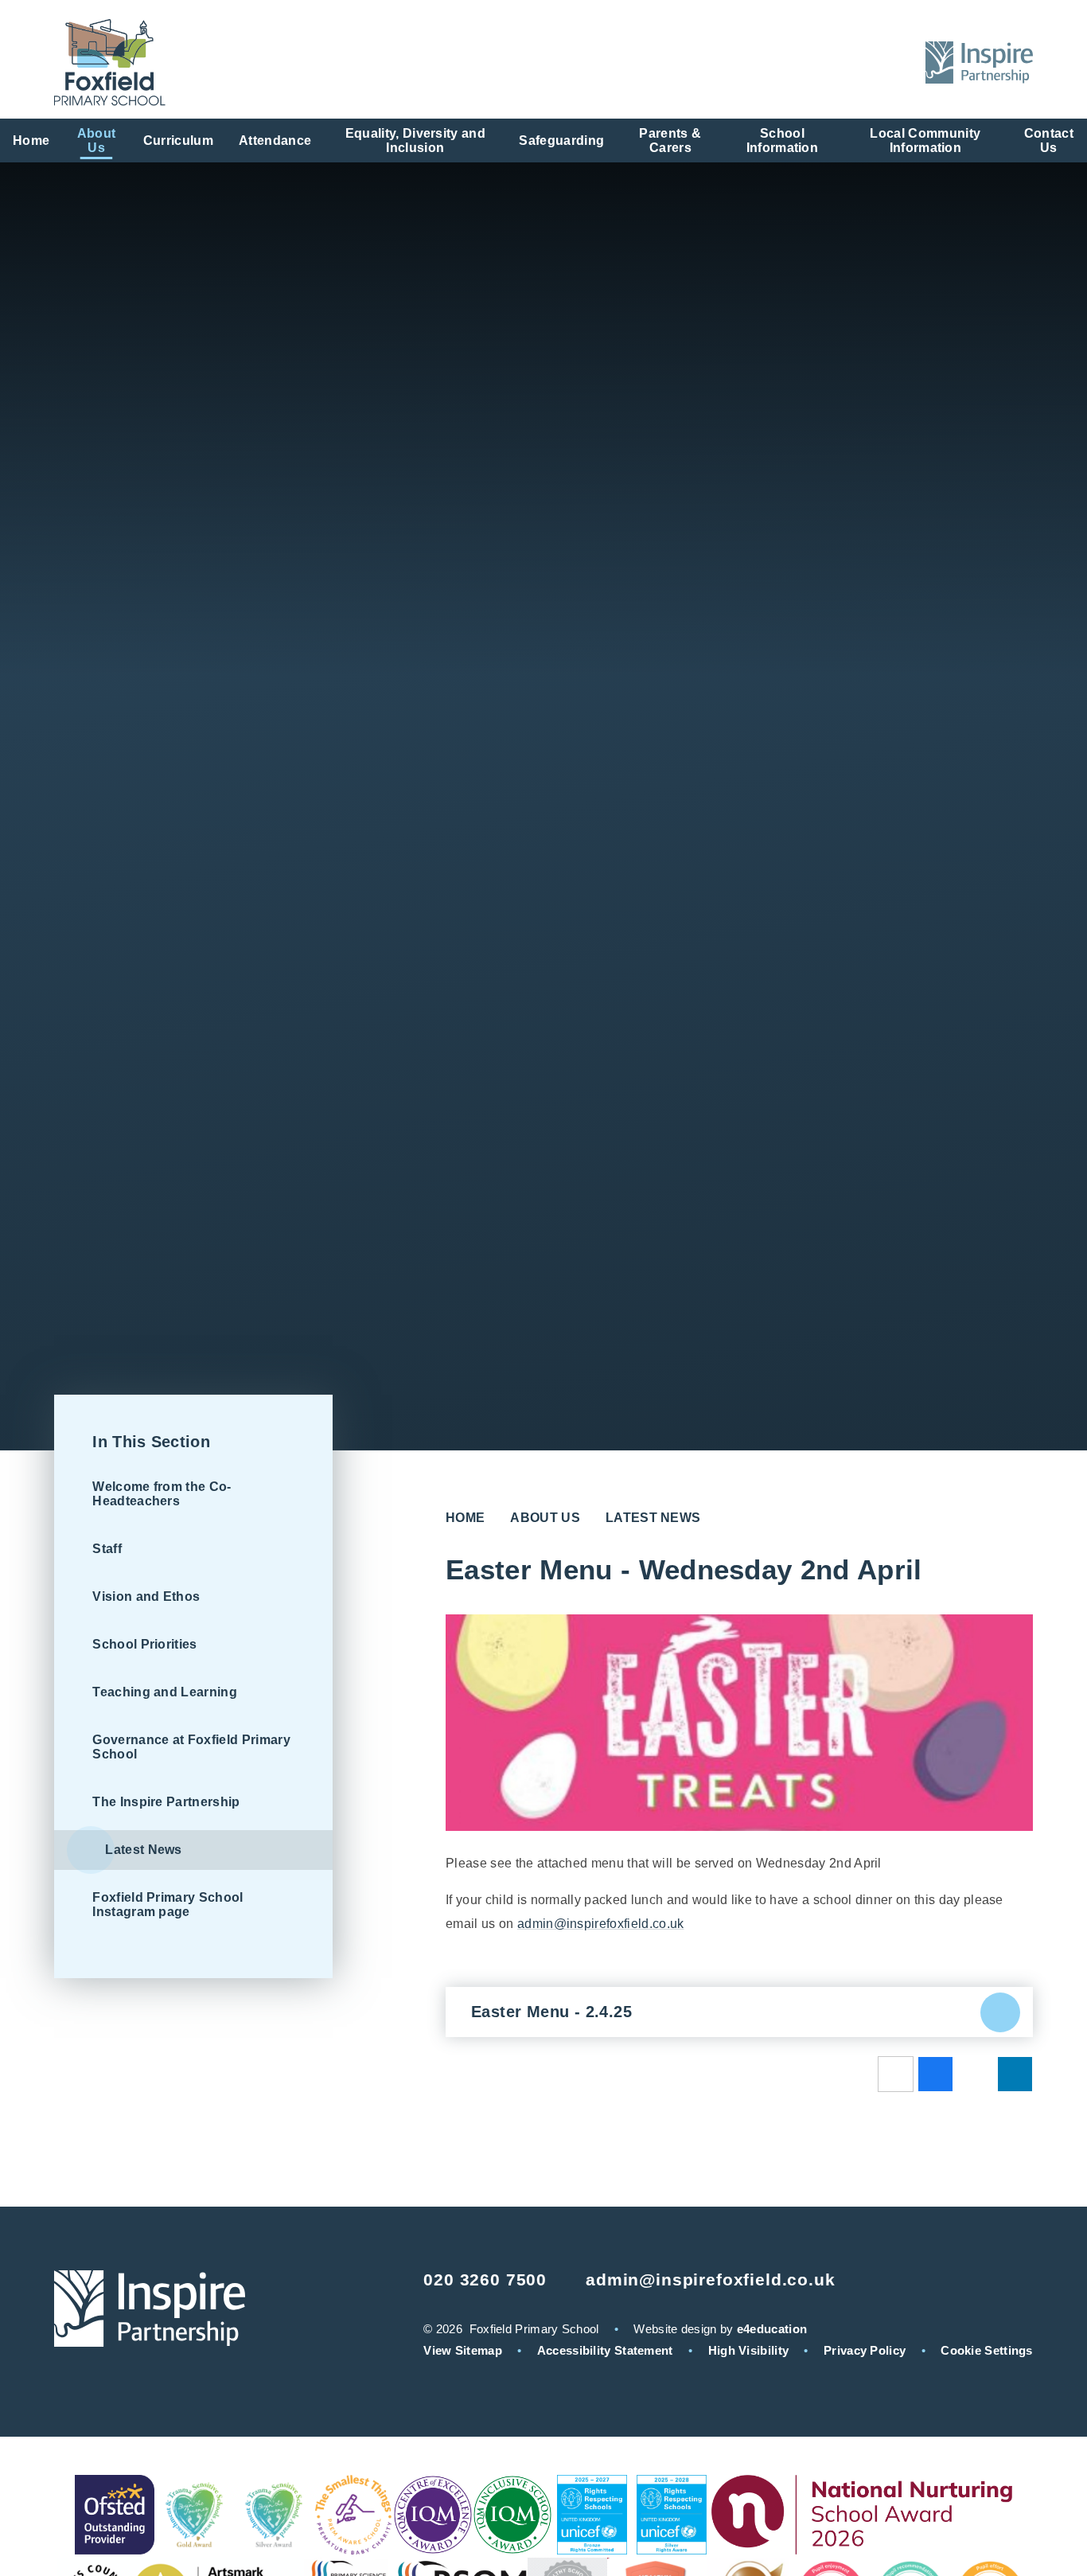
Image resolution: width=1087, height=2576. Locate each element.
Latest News (653, 1518)
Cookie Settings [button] (987, 2350)
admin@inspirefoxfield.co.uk (601, 1924)
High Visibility (749, 2350)
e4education (772, 2329)
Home (465, 1518)
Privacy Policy (865, 2350)
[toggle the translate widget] (851, 63)
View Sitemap (463, 2350)
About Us (545, 1518)
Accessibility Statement (605, 2350)
